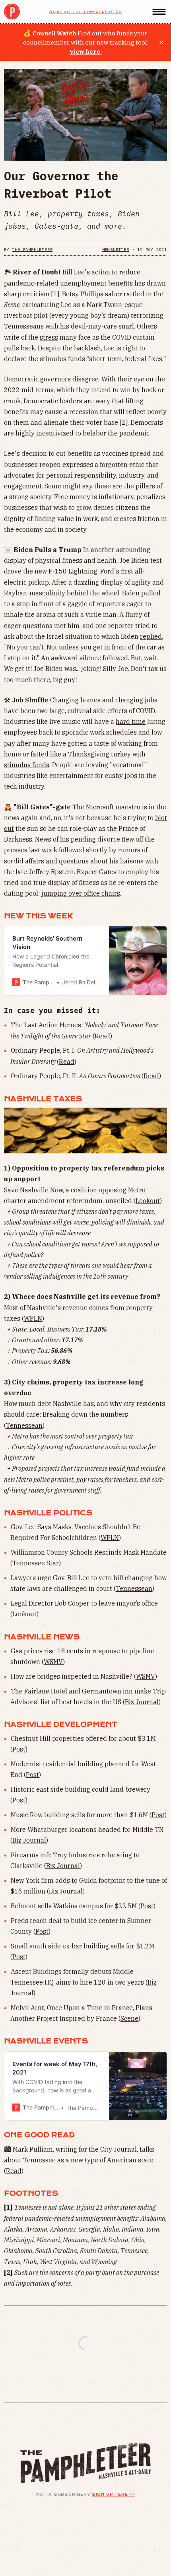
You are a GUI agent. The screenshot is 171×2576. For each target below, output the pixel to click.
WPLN (33, 1318)
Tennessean (24, 1425)
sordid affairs (24, 861)
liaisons (132, 861)
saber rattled (125, 294)
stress (49, 337)
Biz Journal (142, 1702)
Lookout (148, 1201)
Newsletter (116, 250)
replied (151, 636)
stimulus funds (27, 765)
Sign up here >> (114, 2494)
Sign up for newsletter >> (85, 11)
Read (102, 1036)
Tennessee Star (36, 1563)
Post (19, 1749)
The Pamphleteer (32, 250)
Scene (129, 2018)
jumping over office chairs (81, 893)
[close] (161, 43)
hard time (131, 721)
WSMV (53, 1662)
